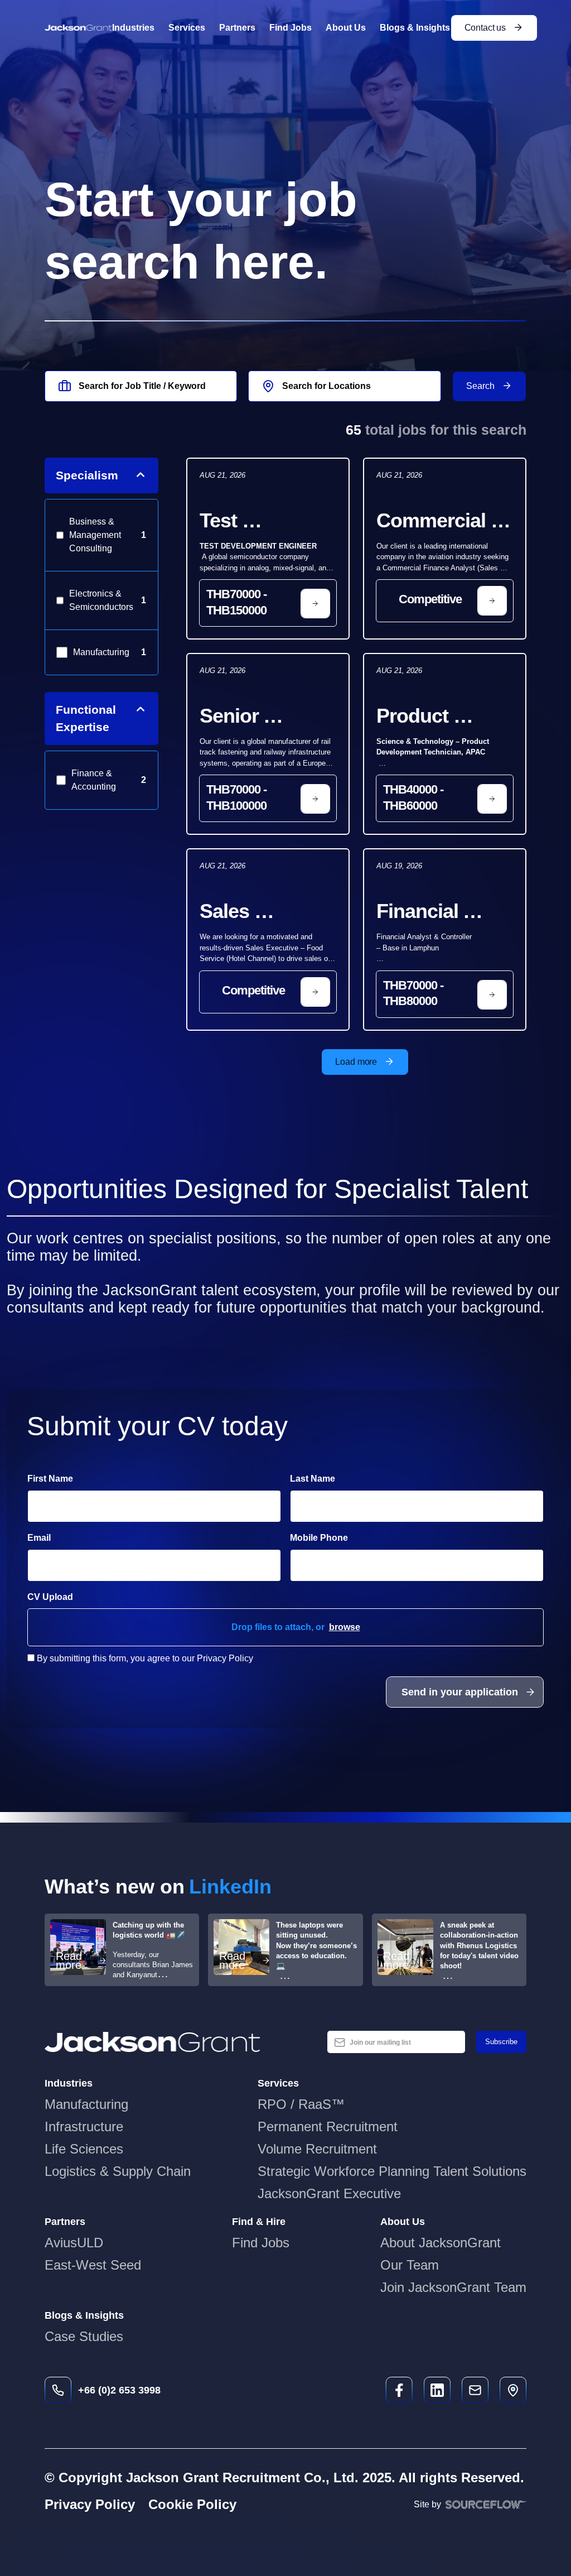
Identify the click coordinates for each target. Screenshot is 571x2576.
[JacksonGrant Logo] (78, 28)
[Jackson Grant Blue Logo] (153, 2042)
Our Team (410, 2265)
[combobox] (344, 386)
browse (345, 1627)
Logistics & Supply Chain (118, 2171)
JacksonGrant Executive (329, 2193)
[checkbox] (31, 1658)
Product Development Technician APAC (439, 717)
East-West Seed (93, 2265)
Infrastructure (84, 2126)
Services (187, 28)
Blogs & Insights (415, 28)
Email (39, 1538)
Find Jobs (291, 28)
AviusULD (74, 2243)
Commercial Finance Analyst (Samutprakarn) (444, 522)
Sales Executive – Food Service (259, 912)
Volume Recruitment (317, 2149)
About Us (346, 28)
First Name (50, 1479)
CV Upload (50, 1597)
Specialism (87, 475)
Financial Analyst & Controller (423, 912)
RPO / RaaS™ (301, 2104)
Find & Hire (259, 2222)
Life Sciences (84, 2149)
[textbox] (154, 1506)
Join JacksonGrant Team (453, 2287)
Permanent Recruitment (328, 2126)
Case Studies (84, 2336)
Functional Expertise (86, 719)
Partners (237, 28)
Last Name (313, 1479)
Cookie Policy (192, 2504)
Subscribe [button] (501, 2042)
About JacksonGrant (441, 2243)
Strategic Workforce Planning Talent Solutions (392, 2171)
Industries (133, 28)
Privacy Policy (90, 2504)
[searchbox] (141, 386)
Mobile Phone (349, 1537)
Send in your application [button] (460, 1692)
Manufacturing (86, 2104)
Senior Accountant (252, 717)
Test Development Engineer (262, 522)
